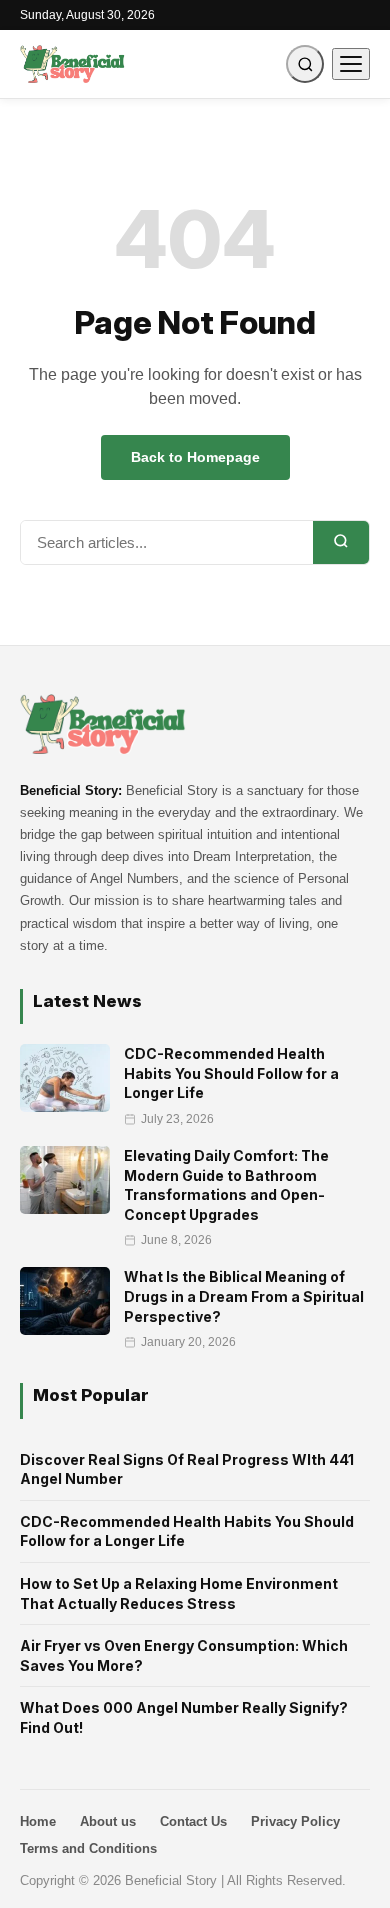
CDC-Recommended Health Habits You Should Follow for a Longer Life (187, 1531)
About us (108, 1821)
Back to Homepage (195, 457)
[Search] (341, 542)
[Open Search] (305, 64)
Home (38, 1821)
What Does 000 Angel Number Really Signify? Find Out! (184, 1717)
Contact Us (193, 1821)
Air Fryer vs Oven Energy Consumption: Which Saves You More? (184, 1655)
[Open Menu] (351, 64)
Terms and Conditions (88, 1848)
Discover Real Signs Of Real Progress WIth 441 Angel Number (187, 1469)
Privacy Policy (295, 1821)
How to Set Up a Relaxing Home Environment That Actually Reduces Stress (179, 1593)
